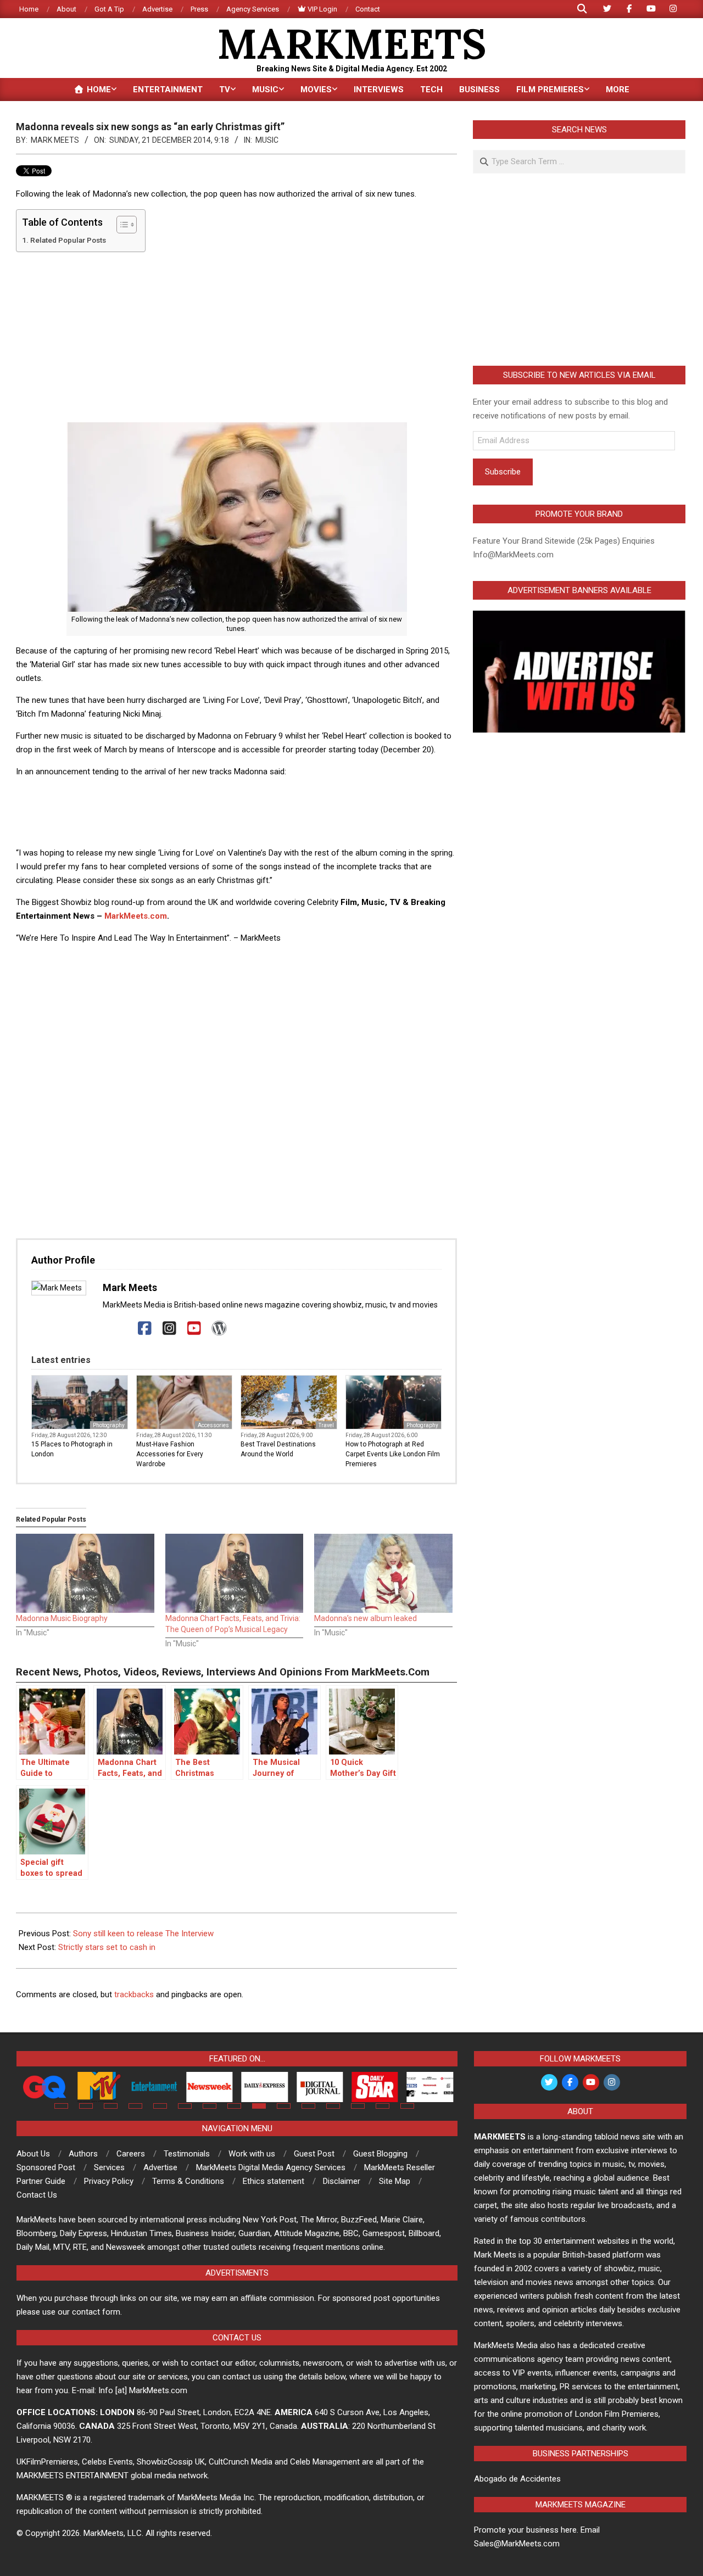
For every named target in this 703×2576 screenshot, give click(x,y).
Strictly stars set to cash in (107, 1947)
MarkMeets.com (136, 916)
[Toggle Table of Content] (121, 225)
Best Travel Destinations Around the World (278, 1449)
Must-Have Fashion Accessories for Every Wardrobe (170, 1454)
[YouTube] (194, 1329)
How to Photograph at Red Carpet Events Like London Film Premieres (393, 1454)
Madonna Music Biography (62, 1618)
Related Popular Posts (68, 240)
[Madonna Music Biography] (85, 1573)
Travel (326, 1425)
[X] (120, 1329)
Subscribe (503, 472)
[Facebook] (145, 1329)
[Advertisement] (236, 337)
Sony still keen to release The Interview (143, 1934)
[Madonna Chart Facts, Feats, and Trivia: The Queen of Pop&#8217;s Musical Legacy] (235, 1573)
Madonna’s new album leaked (366, 1618)
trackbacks (134, 1994)
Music (267, 140)
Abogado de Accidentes (517, 2479)
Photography (109, 1425)
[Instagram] (169, 1329)
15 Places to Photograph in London (72, 1449)
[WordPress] (219, 1329)
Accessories (213, 1425)
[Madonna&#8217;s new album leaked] (383, 1573)
